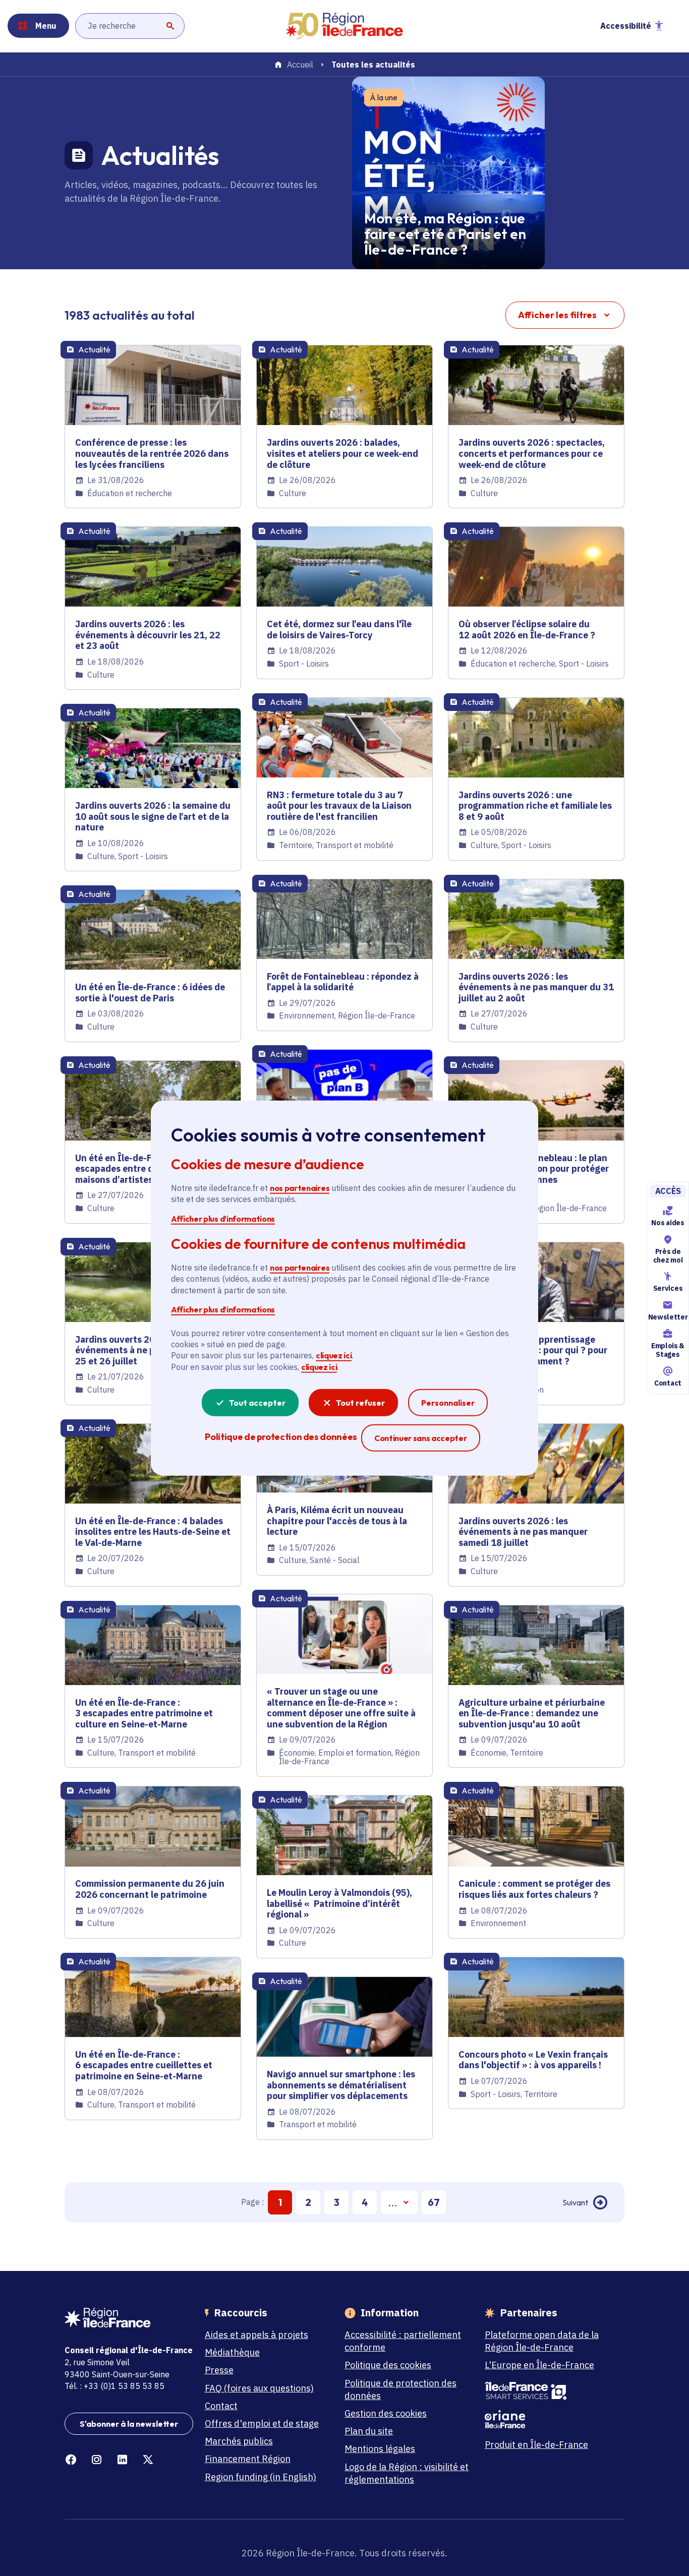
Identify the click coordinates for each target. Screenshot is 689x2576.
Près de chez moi (668, 1256)
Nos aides (668, 1223)
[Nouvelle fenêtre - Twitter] (148, 2460)
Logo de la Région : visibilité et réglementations (407, 2473)
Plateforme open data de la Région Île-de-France (542, 2341)
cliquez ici (334, 1355)
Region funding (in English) (261, 2477)
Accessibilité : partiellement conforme (403, 2341)
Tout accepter (257, 1403)
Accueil (300, 65)
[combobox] (130, 26)
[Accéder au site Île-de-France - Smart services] (549, 2391)
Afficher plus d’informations (223, 1218)
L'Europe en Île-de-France (539, 2365)
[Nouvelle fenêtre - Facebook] (71, 2460)
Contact (668, 1383)
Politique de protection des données (400, 2389)
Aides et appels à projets (256, 2335)
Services (668, 1289)
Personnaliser (448, 1403)
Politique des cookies (388, 2365)
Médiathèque (232, 2352)
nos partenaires (300, 1188)
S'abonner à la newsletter (129, 2424)
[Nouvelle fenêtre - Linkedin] (122, 2460)
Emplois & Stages (668, 1350)
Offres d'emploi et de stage (262, 2423)
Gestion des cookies (386, 2413)
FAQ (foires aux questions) (259, 2388)
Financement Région (248, 2459)
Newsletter (668, 1317)
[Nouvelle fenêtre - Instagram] (97, 2460)
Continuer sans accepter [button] (421, 1438)
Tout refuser (360, 1403)
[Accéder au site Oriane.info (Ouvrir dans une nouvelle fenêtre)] (549, 2419)
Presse (219, 2370)
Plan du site (369, 2431)
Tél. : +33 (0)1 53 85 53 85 (114, 2386)
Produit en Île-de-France (536, 2445)
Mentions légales (380, 2449)
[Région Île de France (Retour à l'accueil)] (344, 26)
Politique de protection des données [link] (281, 1437)
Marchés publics (239, 2441)
